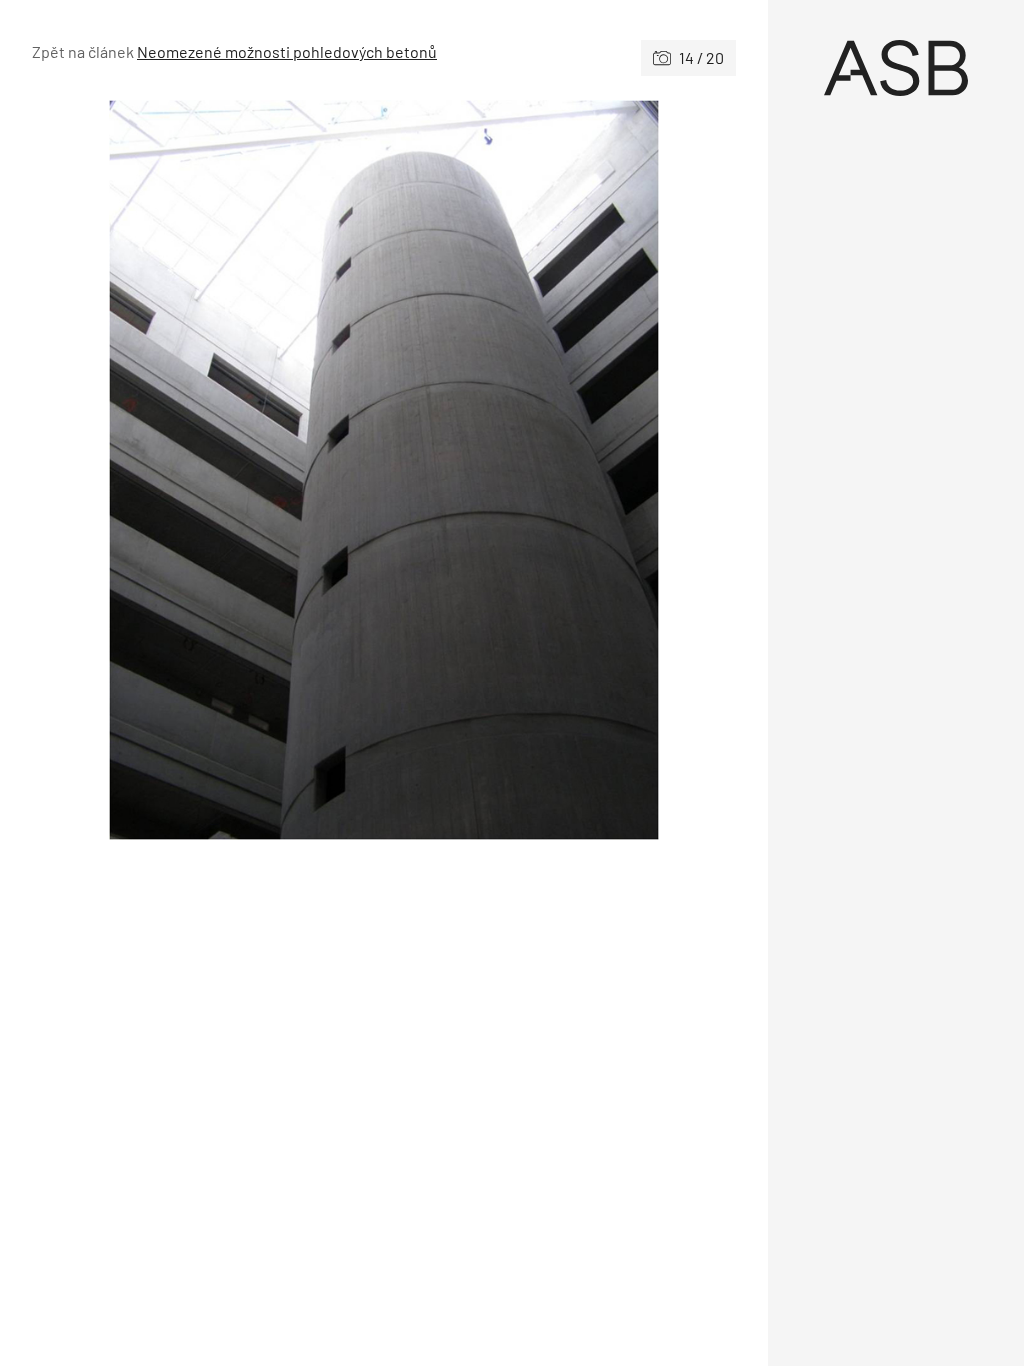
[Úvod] (896, 68)
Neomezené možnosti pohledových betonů (287, 51)
